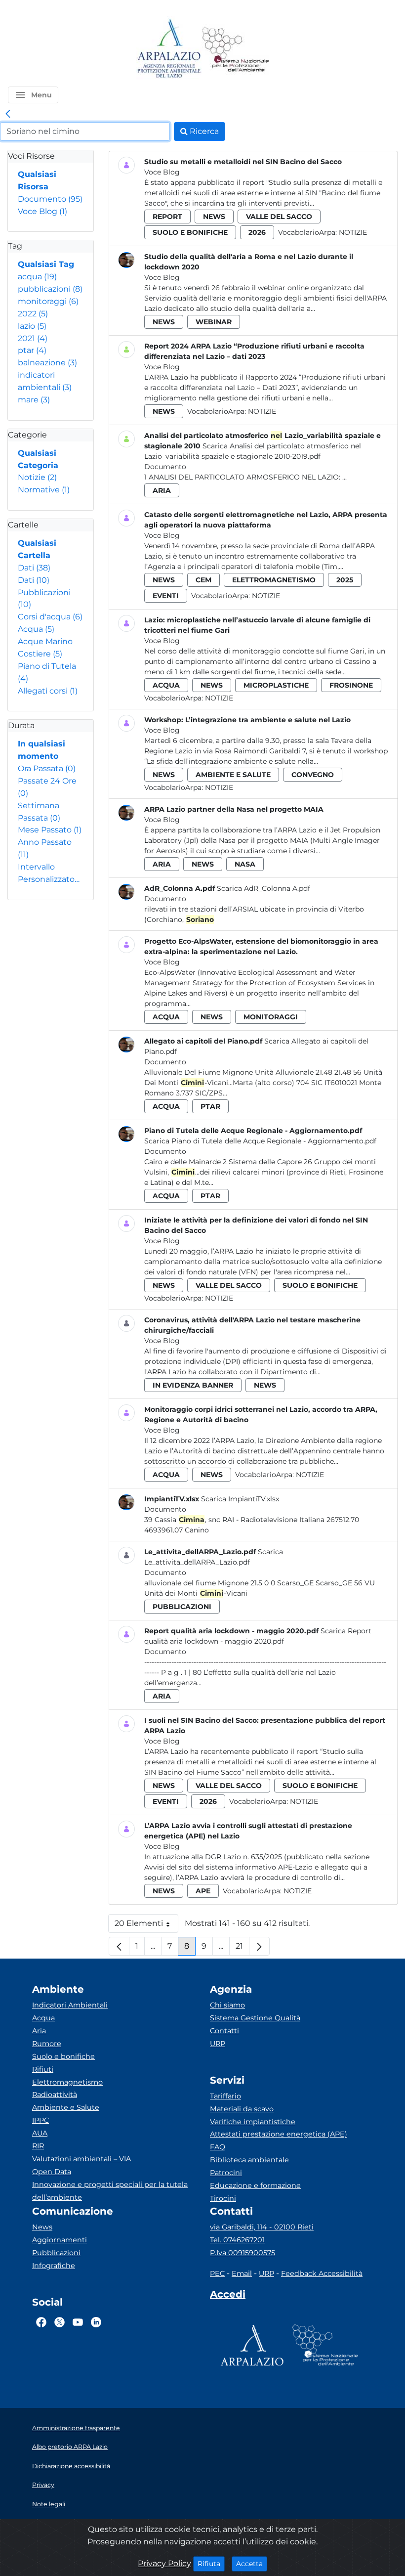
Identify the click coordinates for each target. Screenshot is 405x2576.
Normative (44, 490)
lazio (32, 326)
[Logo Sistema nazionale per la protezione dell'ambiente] (236, 49)
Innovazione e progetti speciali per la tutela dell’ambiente (110, 2191)
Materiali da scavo (242, 2109)
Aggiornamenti (60, 2240)
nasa (245, 864)
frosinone (351, 685)
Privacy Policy (164, 2563)
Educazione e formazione (255, 2185)
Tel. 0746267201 (237, 2240)
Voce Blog (42, 211)
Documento (50, 199)
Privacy (43, 2485)
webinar (214, 322)
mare (34, 400)
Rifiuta (211, 2563)
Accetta (252, 2563)
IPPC (40, 2120)
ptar (32, 350)
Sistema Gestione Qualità (255, 2018)
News (42, 2227)
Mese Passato (50, 830)
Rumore (47, 2044)
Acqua (36, 629)
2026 (257, 232)
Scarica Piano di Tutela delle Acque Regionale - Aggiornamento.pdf (260, 1141)
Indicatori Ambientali (70, 2005)
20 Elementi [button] (146, 1926)
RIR (38, 2146)
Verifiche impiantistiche (253, 2122)
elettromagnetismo (274, 580)
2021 (33, 338)
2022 (33, 314)
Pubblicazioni (56, 2253)
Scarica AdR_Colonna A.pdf (263, 888)
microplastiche (276, 685)
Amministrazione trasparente (76, 2428)
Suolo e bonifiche (63, 2056)
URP (218, 2044)
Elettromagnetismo (67, 2082)
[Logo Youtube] (78, 2322)
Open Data (52, 2172)
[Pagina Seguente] (259, 1946)
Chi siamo (227, 2005)
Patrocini (226, 2173)
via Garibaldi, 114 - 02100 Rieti (262, 2227)
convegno (313, 775)
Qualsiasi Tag (46, 264)
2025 (345, 580)
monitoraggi (48, 301)
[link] (8, 114)
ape (203, 1891)
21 (243, 1948)
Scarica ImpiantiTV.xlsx (240, 1499)
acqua (37, 277)
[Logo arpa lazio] (169, 49)
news (214, 217)
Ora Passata (47, 768)
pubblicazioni (50, 289)
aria (162, 490)
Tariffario (225, 2096)
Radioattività (55, 2095)
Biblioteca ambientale (249, 2160)
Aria (39, 2031)
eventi (166, 596)
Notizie (37, 477)
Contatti (224, 2031)
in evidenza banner (193, 1385)
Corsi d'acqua (50, 617)
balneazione (47, 363)
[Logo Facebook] (41, 2322)
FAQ (218, 2147)
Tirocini (223, 2198)
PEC (217, 2273)
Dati (34, 568)
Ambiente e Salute (66, 2107)
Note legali (49, 2504)
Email (242, 2273)
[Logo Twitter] (60, 2322)
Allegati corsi (48, 691)
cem (203, 580)
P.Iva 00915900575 (243, 2253)
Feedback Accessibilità (322, 2273)
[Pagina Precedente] (119, 1946)
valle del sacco (279, 217)
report (167, 217)
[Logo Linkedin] (96, 2322)
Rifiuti (43, 2069)
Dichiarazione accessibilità (71, 2466)
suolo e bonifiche (190, 232)
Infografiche (54, 2266)
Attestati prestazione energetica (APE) (279, 2134)
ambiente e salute (233, 775)
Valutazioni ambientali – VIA (81, 2159)
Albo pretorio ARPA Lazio (70, 2447)
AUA (40, 2133)
